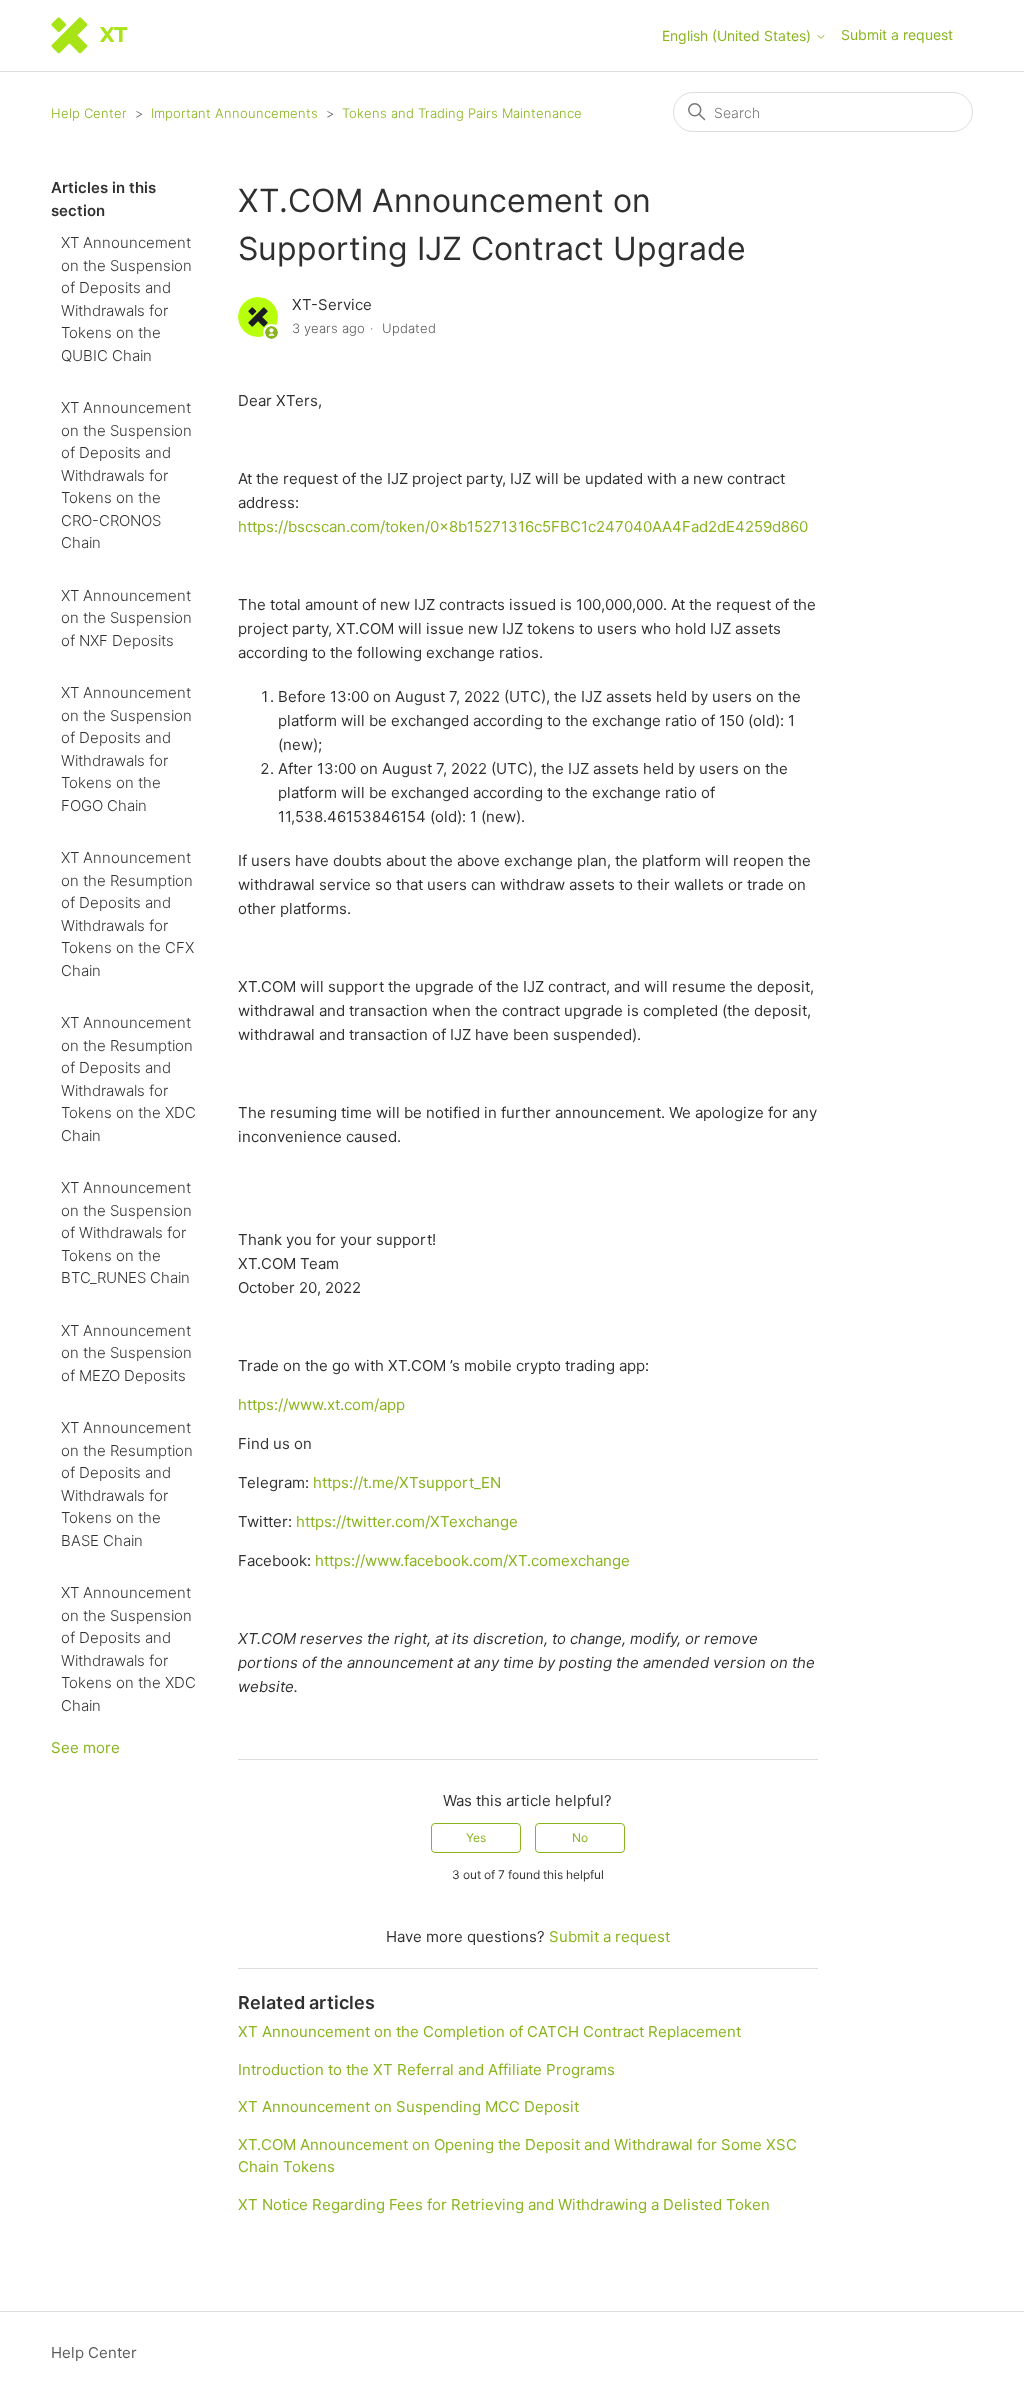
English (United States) (738, 36)
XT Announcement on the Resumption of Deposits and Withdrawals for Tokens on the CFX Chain (127, 914)
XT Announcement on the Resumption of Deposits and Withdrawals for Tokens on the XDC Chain (128, 1079)
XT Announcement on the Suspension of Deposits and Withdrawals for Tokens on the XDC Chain (128, 1649)
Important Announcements (234, 113)
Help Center (89, 113)
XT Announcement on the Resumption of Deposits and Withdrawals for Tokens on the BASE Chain (127, 1484)
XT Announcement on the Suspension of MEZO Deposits (126, 1353)
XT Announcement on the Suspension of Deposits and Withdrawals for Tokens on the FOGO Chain (126, 749)
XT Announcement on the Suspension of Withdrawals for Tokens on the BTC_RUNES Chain (126, 1232)
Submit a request (897, 34)
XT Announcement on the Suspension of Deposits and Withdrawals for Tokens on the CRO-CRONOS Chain (126, 475)
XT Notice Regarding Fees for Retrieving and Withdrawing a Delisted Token (504, 2204)
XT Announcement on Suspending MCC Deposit (408, 2106)
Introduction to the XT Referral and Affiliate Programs (426, 2069)
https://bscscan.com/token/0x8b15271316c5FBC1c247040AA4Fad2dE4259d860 (523, 526)
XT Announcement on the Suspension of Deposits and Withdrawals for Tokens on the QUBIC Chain (126, 299)
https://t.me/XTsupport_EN (407, 1482)
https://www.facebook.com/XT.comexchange (472, 1560)
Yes (476, 1837)
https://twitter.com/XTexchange (407, 1521)
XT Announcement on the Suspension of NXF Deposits (126, 618)
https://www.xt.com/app (321, 1404)
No (580, 1837)
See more (85, 1747)
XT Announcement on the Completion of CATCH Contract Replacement (489, 2031)
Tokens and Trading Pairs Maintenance (462, 113)
